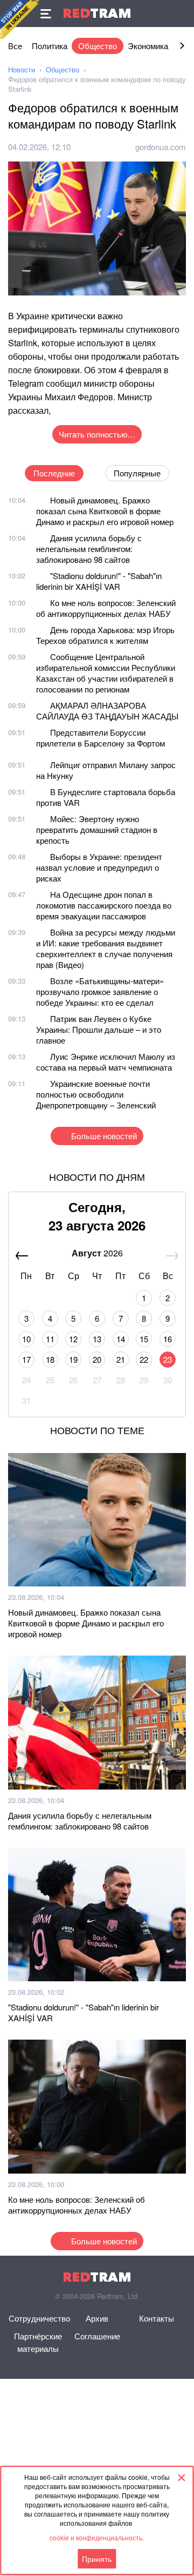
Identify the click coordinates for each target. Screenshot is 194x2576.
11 (50, 1339)
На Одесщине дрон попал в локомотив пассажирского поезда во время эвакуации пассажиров (104, 905)
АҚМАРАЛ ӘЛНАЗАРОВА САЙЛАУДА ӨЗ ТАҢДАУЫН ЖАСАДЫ (107, 711)
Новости (22, 69)
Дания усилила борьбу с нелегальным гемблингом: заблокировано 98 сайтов (89, 549)
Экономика (148, 46)
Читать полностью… (97, 434)
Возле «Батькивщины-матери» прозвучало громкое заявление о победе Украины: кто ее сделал (100, 991)
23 (168, 1359)
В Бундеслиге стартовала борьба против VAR (106, 797)
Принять (97, 2559)
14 (121, 1339)
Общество (98, 46)
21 (121, 1359)
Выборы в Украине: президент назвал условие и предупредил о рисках (99, 867)
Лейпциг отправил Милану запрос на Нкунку (106, 770)
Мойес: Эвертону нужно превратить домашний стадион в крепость (97, 829)
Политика (50, 46)
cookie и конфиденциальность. (97, 2537)
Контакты (157, 2318)
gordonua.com (161, 147)
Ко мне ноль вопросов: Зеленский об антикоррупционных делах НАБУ (106, 608)
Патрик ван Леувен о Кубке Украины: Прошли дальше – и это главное (99, 1029)
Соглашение (97, 2336)
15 (144, 1339)
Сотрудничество (39, 2318)
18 (50, 1359)
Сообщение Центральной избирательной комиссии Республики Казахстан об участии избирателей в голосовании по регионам (106, 673)
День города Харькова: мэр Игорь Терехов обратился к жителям (105, 635)
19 (73, 1359)
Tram (97, 13)
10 (26, 1339)
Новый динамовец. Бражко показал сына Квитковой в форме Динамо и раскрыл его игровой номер (105, 511)
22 (144, 1359)
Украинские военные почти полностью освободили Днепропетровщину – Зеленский (96, 1094)
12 (73, 1339)
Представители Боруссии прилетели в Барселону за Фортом (101, 738)
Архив (97, 2318)
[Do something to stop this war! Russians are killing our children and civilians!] (19, 19)
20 (97, 1359)
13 (97, 1339)
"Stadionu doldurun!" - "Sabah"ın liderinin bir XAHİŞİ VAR (99, 581)
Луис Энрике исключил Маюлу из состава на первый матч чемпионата (106, 1062)
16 (168, 1339)
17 (26, 1359)
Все (15, 46)
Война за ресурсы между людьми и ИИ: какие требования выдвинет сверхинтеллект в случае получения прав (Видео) (106, 948)
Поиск (181, 14)
